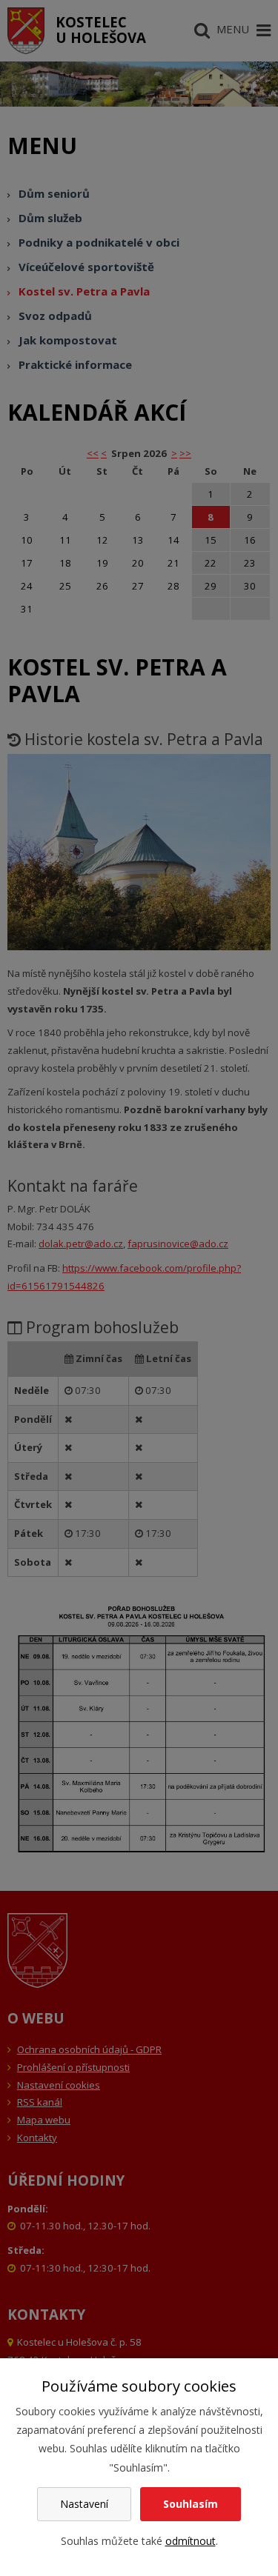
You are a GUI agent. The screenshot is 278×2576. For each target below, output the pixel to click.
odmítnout (191, 2541)
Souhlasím (191, 2504)
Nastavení (84, 2504)
